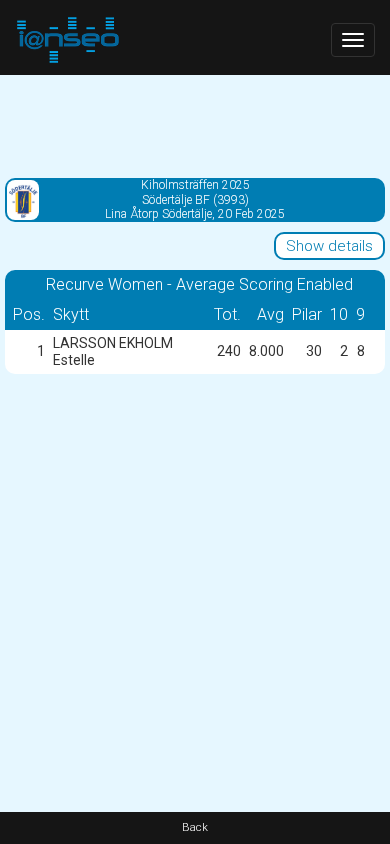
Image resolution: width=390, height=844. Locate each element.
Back (195, 827)
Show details (329, 246)
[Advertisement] (195, 125)
